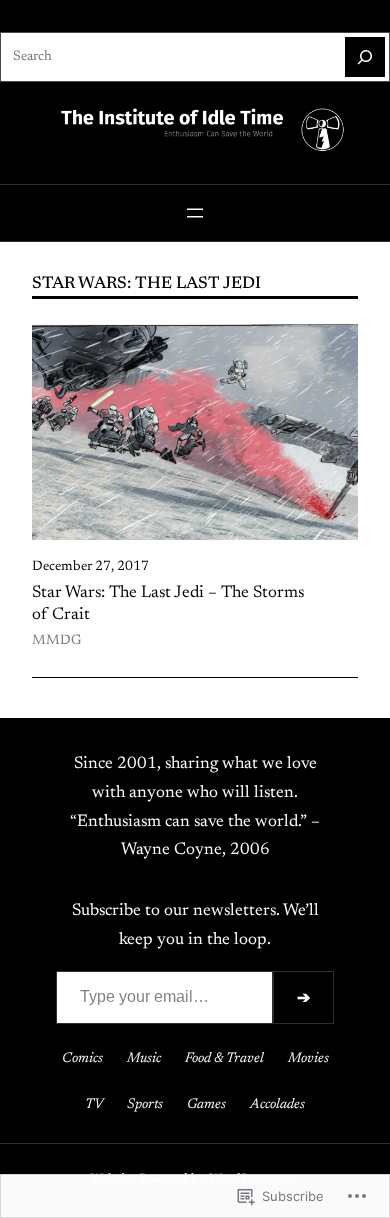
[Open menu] (195, 213)
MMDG (56, 641)
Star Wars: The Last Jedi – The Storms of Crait (168, 604)
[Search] (365, 57)
